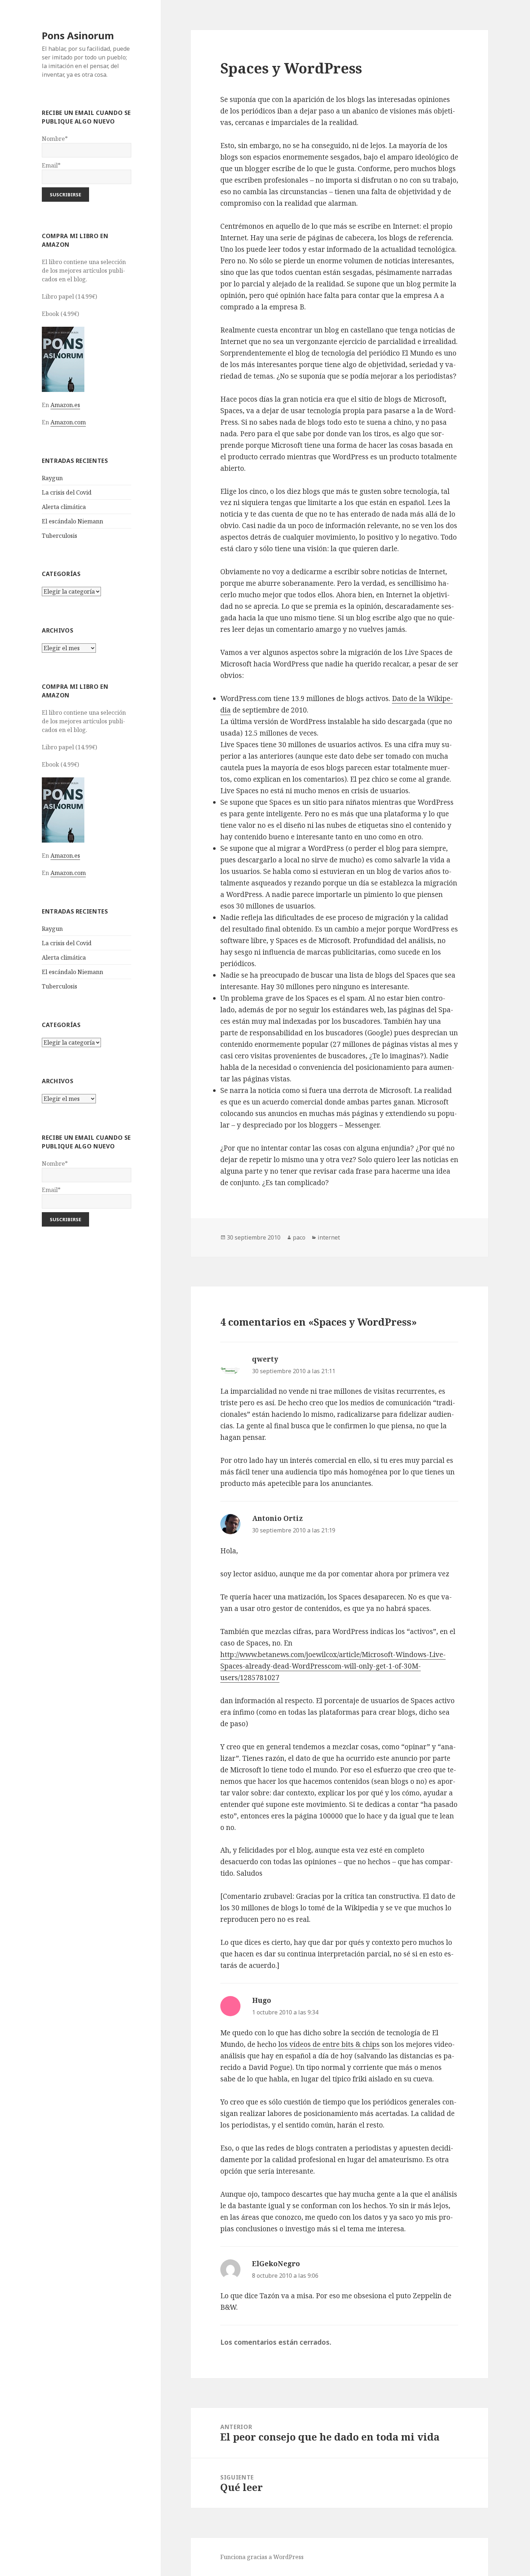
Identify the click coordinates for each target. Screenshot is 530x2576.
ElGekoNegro (276, 2264)
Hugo (262, 2000)
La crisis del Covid (67, 492)
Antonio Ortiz (277, 1518)
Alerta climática (64, 507)
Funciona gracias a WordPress (262, 2557)
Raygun (52, 478)
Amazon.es (65, 405)
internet (329, 1237)
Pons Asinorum (78, 35)
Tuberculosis (59, 536)
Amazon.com (68, 422)
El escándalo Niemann (72, 521)
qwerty (265, 1359)
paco (299, 1237)
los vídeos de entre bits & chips (329, 2044)
